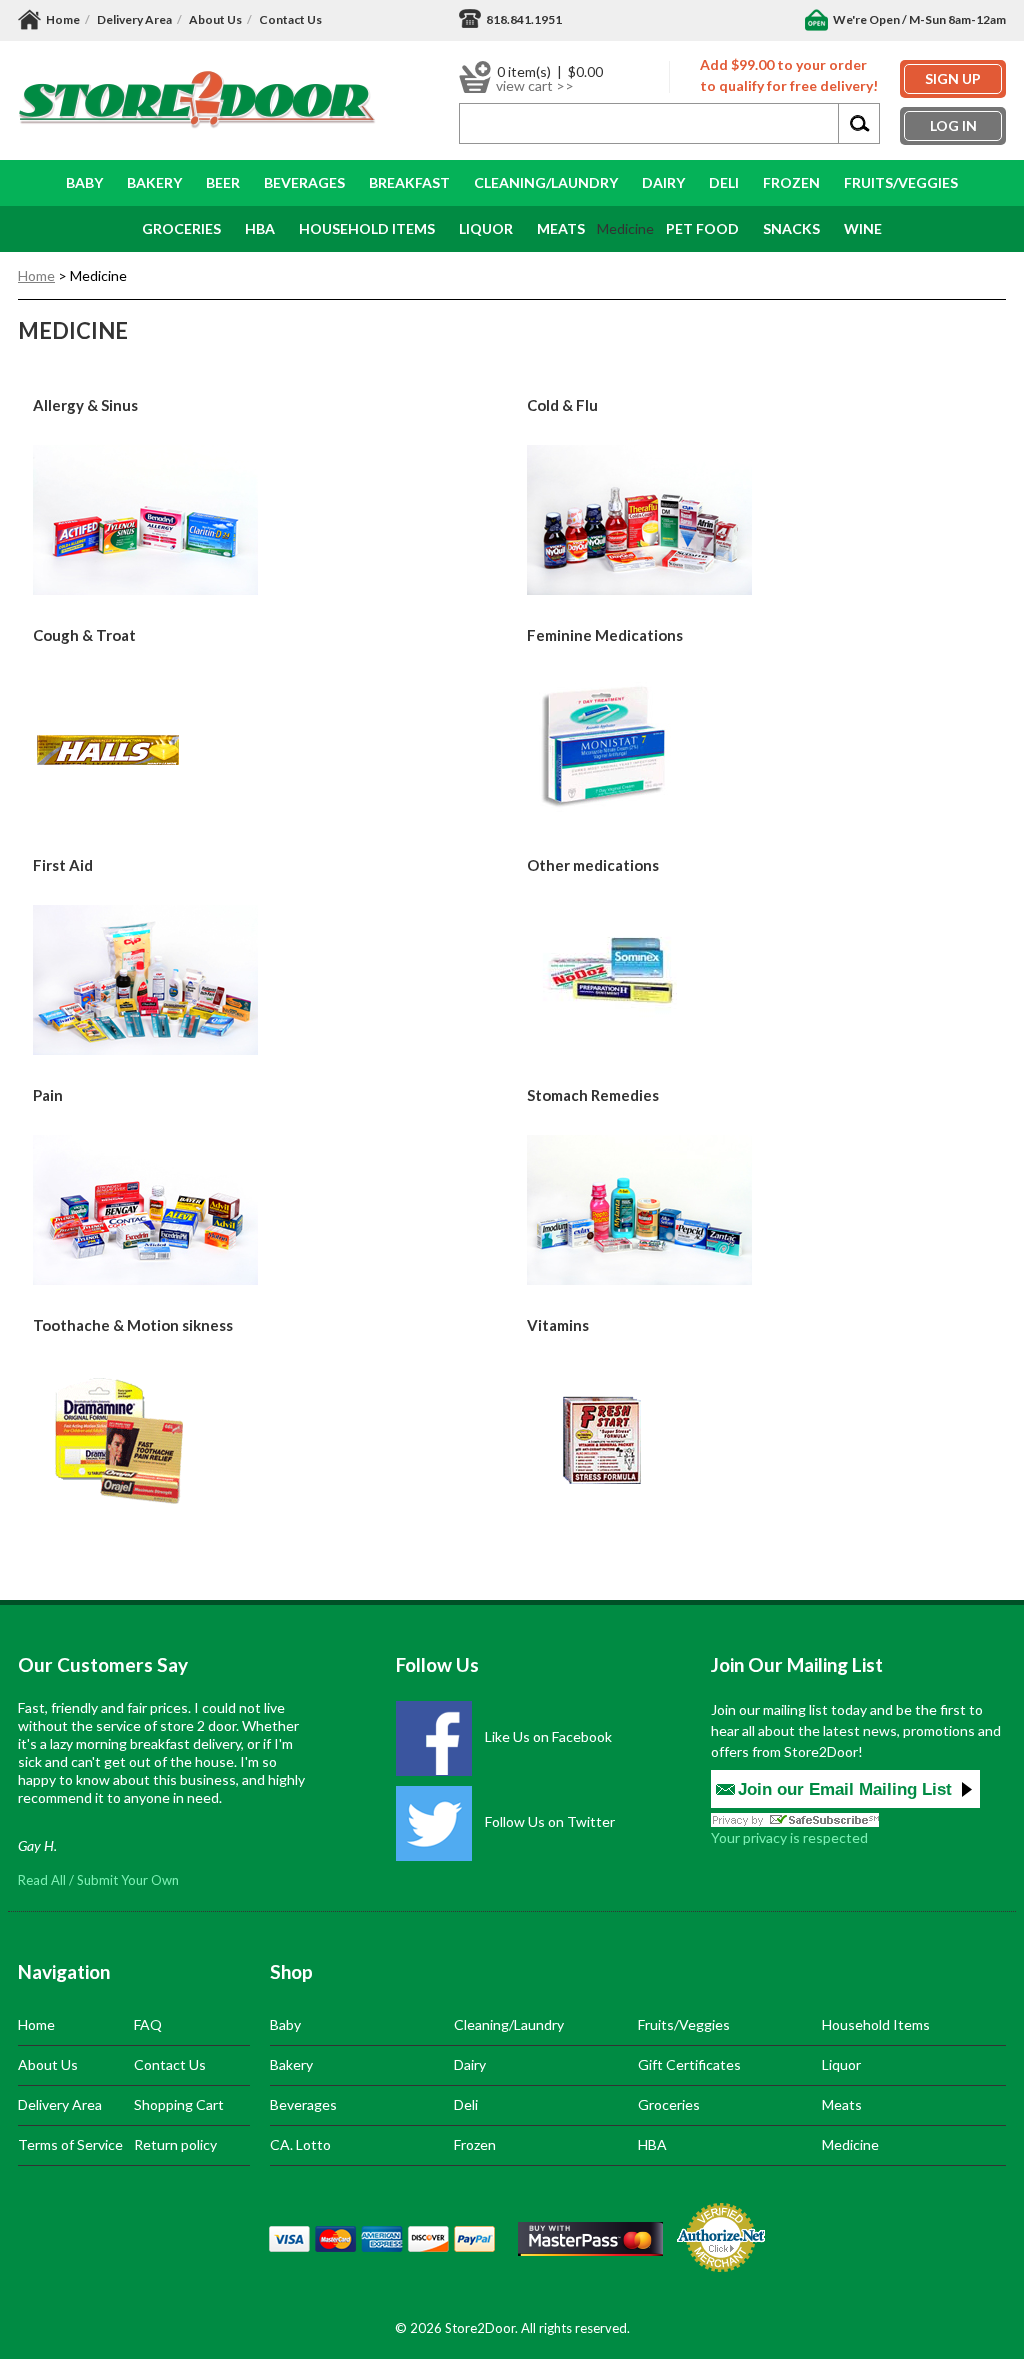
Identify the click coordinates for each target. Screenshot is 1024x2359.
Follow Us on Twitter (548, 1821)
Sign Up (953, 78)
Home (63, 19)
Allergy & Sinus (85, 405)
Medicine (850, 2144)
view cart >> (535, 86)
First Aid (63, 865)
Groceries (181, 228)
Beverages (304, 182)
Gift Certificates (689, 2064)
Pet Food (702, 228)
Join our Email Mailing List (845, 1789)
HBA (260, 228)
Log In (953, 125)
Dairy (663, 182)
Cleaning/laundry (546, 182)
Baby (84, 182)
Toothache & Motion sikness (133, 1325)
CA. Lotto (300, 2144)
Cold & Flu (562, 405)
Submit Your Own (128, 1880)
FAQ (148, 2024)
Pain (48, 1095)
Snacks (791, 228)
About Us (215, 19)
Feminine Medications (605, 635)
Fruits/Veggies (901, 182)
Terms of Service (70, 2144)
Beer (223, 182)
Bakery (154, 182)
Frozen (791, 182)
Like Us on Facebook (547, 1736)
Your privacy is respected (789, 1837)
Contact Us (290, 19)
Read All (42, 1880)
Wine (863, 228)
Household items (367, 228)
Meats (561, 228)
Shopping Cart (179, 2104)
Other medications (593, 865)
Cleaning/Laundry (509, 2024)
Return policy (175, 2144)
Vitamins (558, 1325)
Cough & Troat (84, 635)
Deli (724, 182)
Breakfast (409, 182)
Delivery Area (134, 19)
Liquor (486, 228)
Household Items (876, 2024)
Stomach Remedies (593, 1095)
